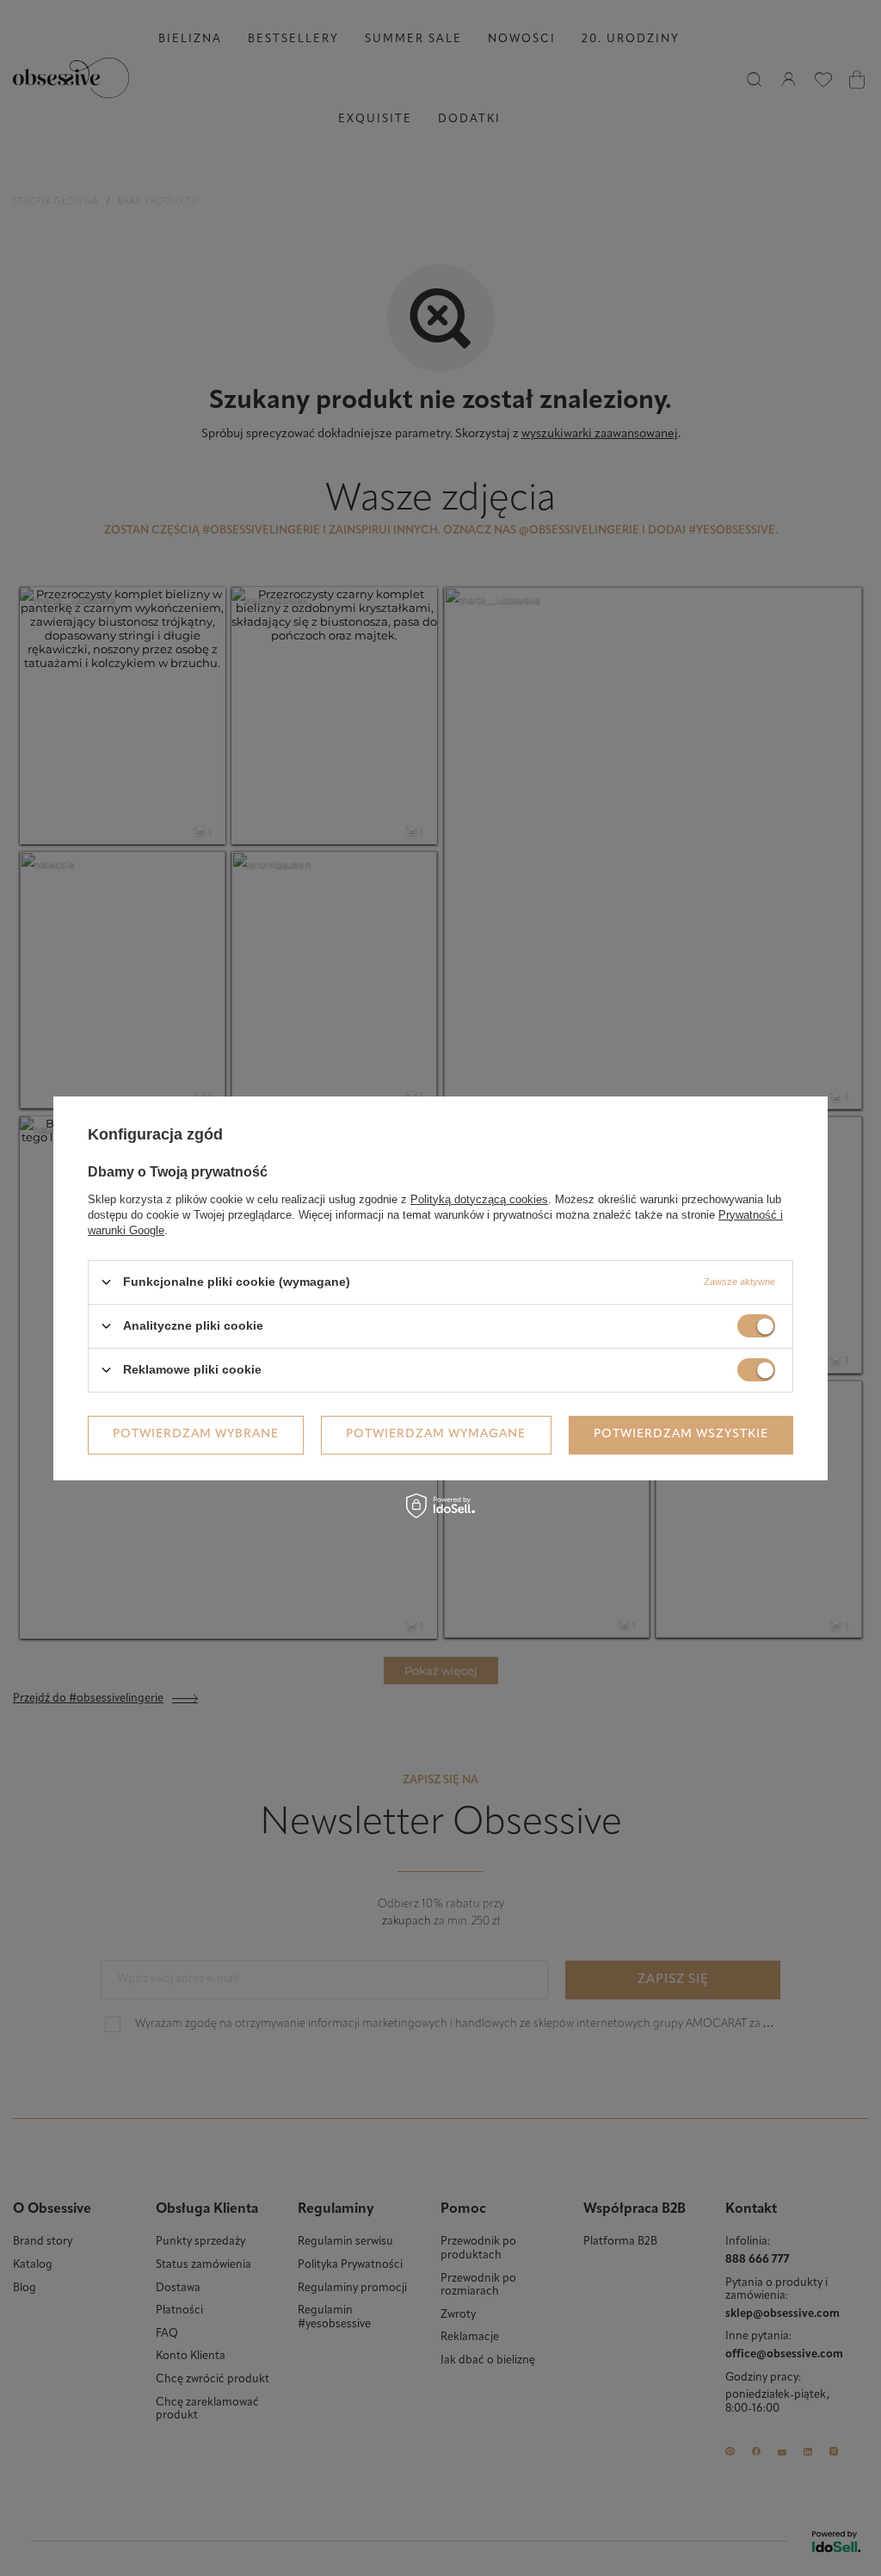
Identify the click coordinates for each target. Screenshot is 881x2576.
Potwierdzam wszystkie (681, 1434)
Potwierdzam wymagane (436, 1434)
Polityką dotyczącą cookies (479, 1198)
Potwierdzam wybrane (196, 1434)
